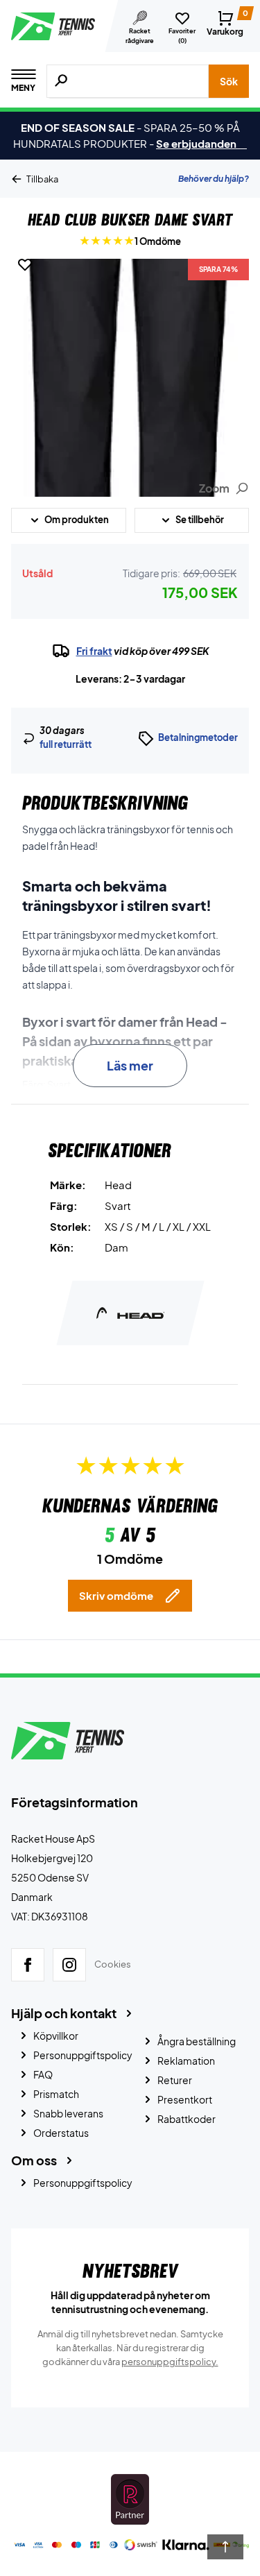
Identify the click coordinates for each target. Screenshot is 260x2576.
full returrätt (66, 744)
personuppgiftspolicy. (170, 2362)
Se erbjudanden (201, 143)
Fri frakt (94, 651)
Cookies (113, 1965)
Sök (229, 81)
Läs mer (130, 1065)
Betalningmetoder (198, 737)
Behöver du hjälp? (214, 179)
